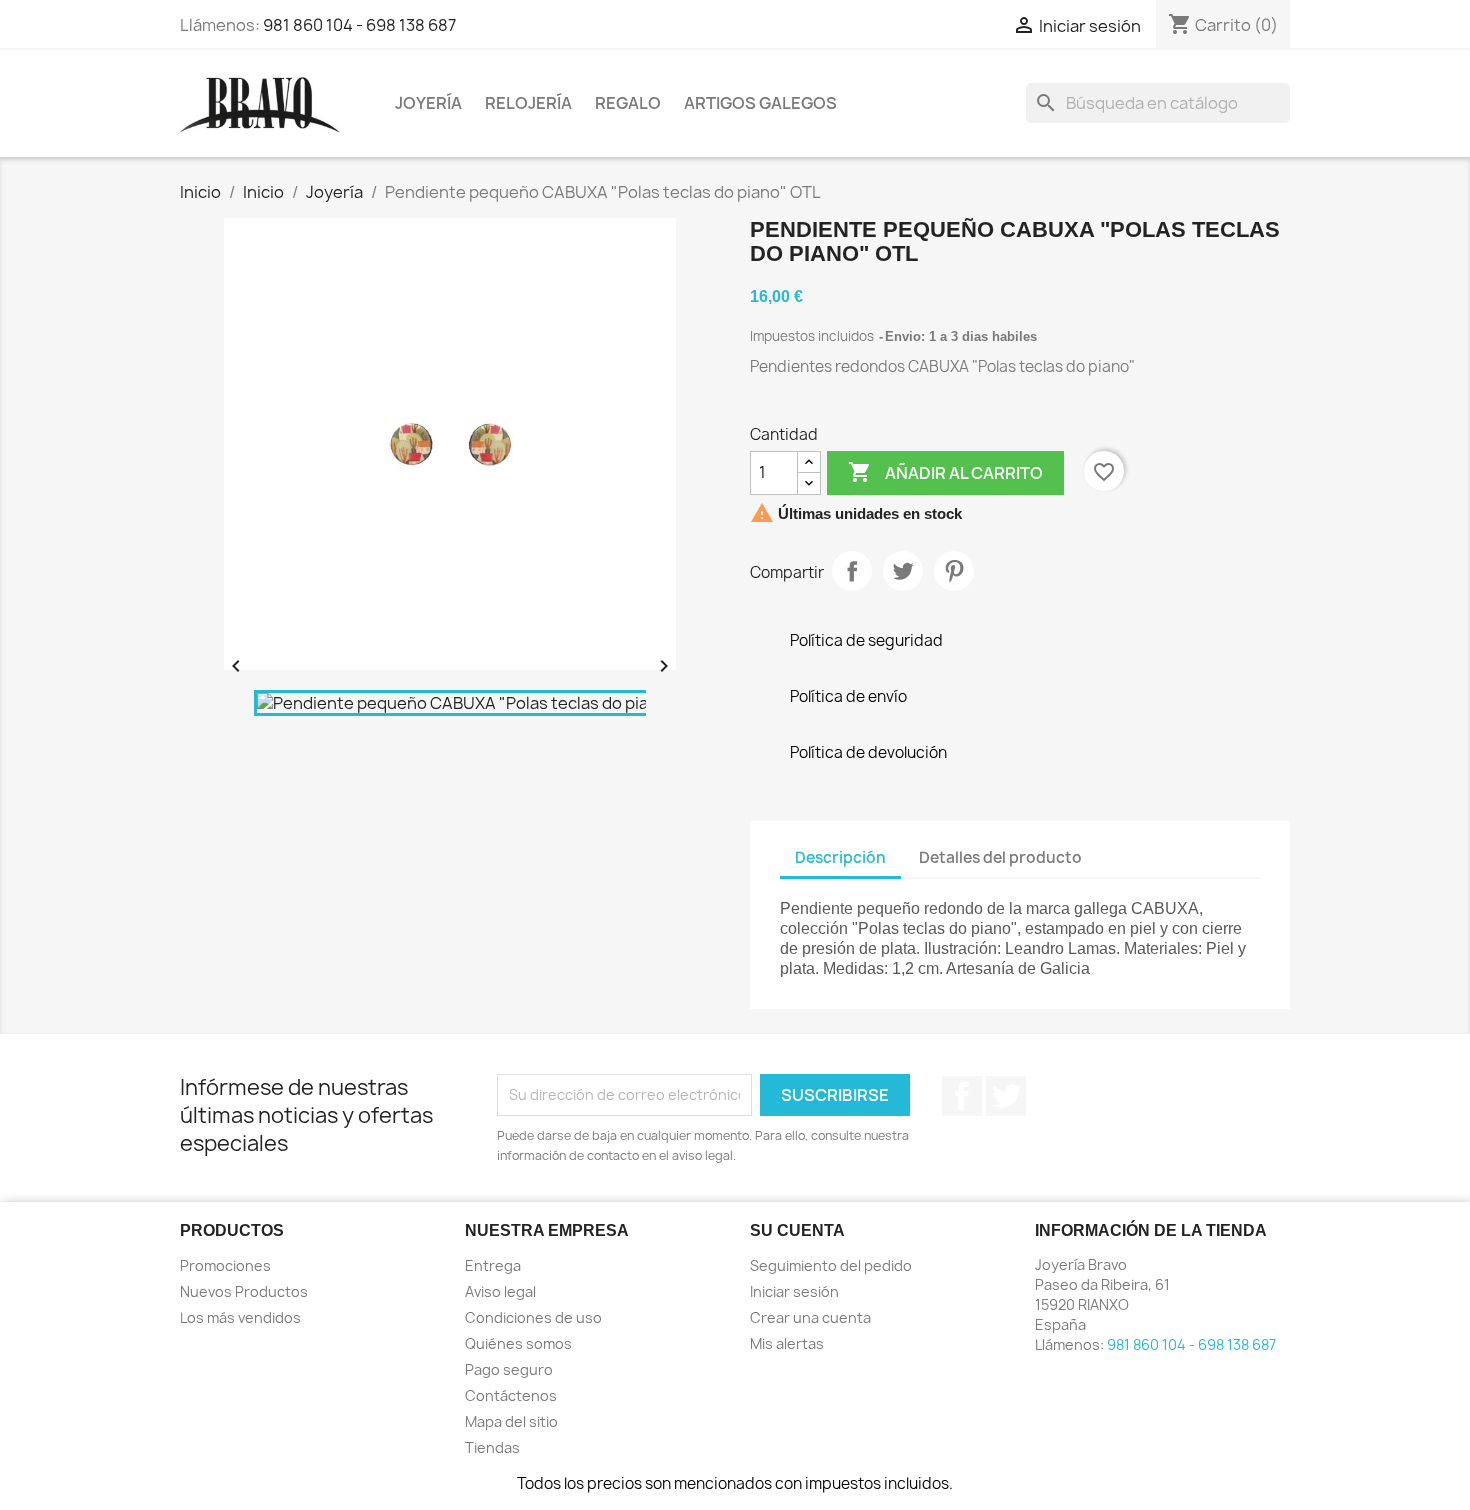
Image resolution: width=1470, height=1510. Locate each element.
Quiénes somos (518, 1343)
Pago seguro (509, 1369)
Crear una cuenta (810, 1317)
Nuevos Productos (244, 1291)
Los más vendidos (240, 1317)
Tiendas (492, 1447)
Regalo (628, 103)
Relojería (528, 103)
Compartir (852, 571)
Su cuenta (797, 1230)
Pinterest (954, 571)
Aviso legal (500, 1291)
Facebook (962, 1096)
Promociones (225, 1265)
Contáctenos (511, 1395)
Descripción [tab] (840, 857)
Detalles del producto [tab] (1000, 857)
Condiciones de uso (533, 1317)
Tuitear (903, 571)
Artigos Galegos (760, 103)
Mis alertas (787, 1343)
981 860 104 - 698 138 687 (359, 25)
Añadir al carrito (945, 472)
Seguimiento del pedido (831, 1265)
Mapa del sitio (511, 1421)
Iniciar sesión (794, 1291)
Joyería (428, 103)
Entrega (493, 1265)
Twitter (1006, 1096)
